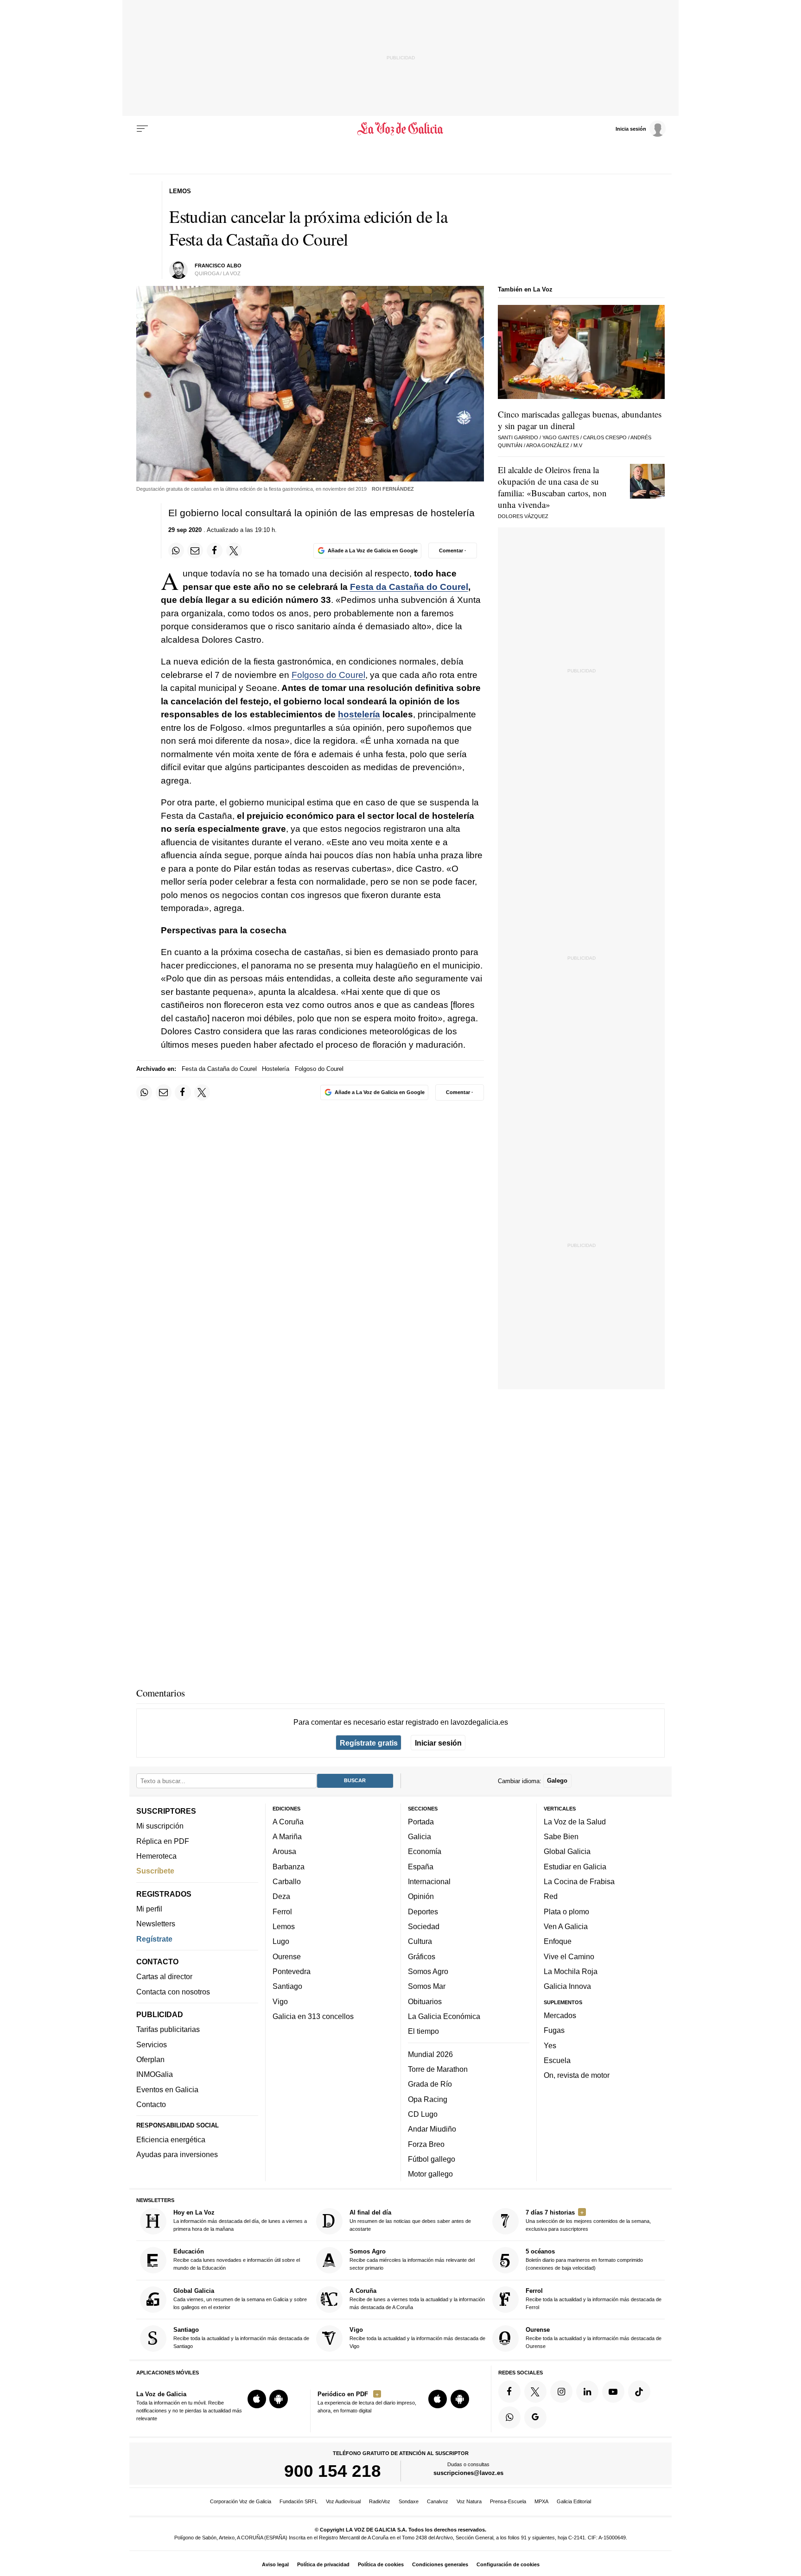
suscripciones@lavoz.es (468, 2473)
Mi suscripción (160, 1826)
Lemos (284, 1926)
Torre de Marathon (438, 2069)
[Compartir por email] (195, 551)
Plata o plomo (566, 1911)
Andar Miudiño (432, 2129)
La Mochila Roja (571, 1971)
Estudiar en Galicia (575, 1867)
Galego (557, 1781)
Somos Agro (428, 1971)
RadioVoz (380, 2501)
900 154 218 (333, 2471)
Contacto (151, 2104)
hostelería (359, 714)
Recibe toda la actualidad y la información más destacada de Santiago (241, 2338)
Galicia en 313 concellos (313, 2016)
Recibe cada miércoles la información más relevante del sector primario (412, 2260)
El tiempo (423, 2031)
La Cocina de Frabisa (579, 1881)
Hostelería (276, 1069)
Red (551, 1897)
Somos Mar (427, 1987)
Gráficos (422, 1956)
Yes (550, 2045)
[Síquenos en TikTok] (639, 2392)
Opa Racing (428, 2099)
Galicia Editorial (574, 2501)
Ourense (287, 1956)
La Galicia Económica (444, 2016)
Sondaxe (409, 2501)
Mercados (560, 2015)
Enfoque (558, 1942)
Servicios (152, 2044)
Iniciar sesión (438, 1743)
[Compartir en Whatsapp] (176, 551)
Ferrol (282, 1911)
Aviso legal (275, 2564)
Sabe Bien (561, 1836)
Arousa (284, 1852)
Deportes (423, 1911)
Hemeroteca (156, 1856)
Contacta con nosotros (173, 1992)
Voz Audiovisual (343, 2501)
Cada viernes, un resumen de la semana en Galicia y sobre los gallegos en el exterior (240, 2299)
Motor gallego (430, 2174)
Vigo (280, 2001)
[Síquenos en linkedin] (587, 2392)
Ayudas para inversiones (177, 2155)
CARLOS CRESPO (605, 437)
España (421, 1867)
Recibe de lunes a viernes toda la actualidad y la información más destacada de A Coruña (417, 2299)
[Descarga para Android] (279, 2399)
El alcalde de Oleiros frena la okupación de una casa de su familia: (552, 487)
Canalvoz (438, 2501)
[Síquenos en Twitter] (535, 2392)
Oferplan (150, 2059)
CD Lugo (423, 2114)
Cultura (420, 1942)
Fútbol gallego (432, 2159)
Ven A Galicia (566, 1926)
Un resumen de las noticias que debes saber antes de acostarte (410, 2220)
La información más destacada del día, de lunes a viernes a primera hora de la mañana (240, 2220)
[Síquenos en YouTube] (613, 2392)
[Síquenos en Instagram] (561, 2392)
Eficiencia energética (171, 2139)
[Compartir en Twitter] (234, 551)
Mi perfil (149, 1909)
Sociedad (424, 1926)
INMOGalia (155, 2075)
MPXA (541, 2501)
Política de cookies (381, 2564)
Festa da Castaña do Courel (409, 587)
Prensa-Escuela (508, 2501)
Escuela (557, 2060)
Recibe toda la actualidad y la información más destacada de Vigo (417, 2338)
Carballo (287, 1881)
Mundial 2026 (430, 2054)
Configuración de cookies (508, 2564)
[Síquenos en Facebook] (509, 2392)
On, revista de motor (577, 2075)
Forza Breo (426, 2144)
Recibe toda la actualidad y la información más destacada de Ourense (594, 2338)
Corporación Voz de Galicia (241, 2501)
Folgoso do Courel (328, 675)
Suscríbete (155, 1871)
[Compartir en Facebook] (215, 551)
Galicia (420, 1836)
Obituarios (425, 2001)
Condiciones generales (440, 2564)
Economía (425, 1852)
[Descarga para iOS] (257, 2399)
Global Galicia (567, 1852)
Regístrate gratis (369, 1743)
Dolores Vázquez (523, 516)
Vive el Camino (569, 1956)
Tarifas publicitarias (168, 2030)
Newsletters (156, 1924)
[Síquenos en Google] (535, 2418)
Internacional (429, 1881)
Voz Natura (469, 2501)
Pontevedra (292, 1971)
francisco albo (218, 266)
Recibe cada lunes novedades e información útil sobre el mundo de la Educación (237, 2260)
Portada (421, 1822)
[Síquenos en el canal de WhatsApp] (509, 2418)
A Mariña (287, 1836)
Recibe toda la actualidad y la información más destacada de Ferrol (594, 2299)
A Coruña (288, 1822)
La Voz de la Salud (575, 1822)
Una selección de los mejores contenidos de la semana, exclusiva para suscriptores (588, 2220)
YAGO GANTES (561, 437)
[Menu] (142, 129)
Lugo (281, 1942)
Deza (281, 1897)
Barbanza (289, 1867)
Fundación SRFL (299, 2501)
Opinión (421, 1897)
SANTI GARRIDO (518, 437)
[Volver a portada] (401, 129)
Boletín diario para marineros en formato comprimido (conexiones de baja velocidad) (584, 2260)
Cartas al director (164, 1977)
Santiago (287, 1987)
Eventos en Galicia (167, 2089)
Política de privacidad (323, 2564)
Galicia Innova (567, 1987)
